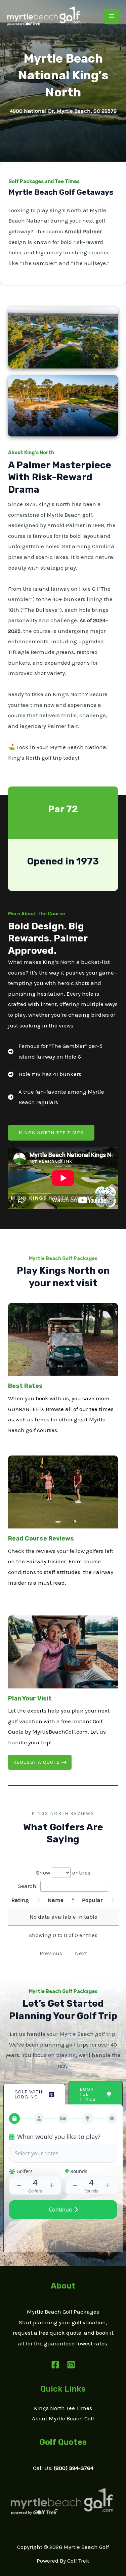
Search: (28, 1886)
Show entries (63, 1873)
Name (56, 1900)
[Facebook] (55, 2365)
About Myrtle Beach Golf (63, 2418)
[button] (51, 1133)
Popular (92, 1900)
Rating (20, 1900)
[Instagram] (71, 2365)
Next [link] (81, 1953)
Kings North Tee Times (63, 2408)
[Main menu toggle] (112, 16)
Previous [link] (51, 1953)
